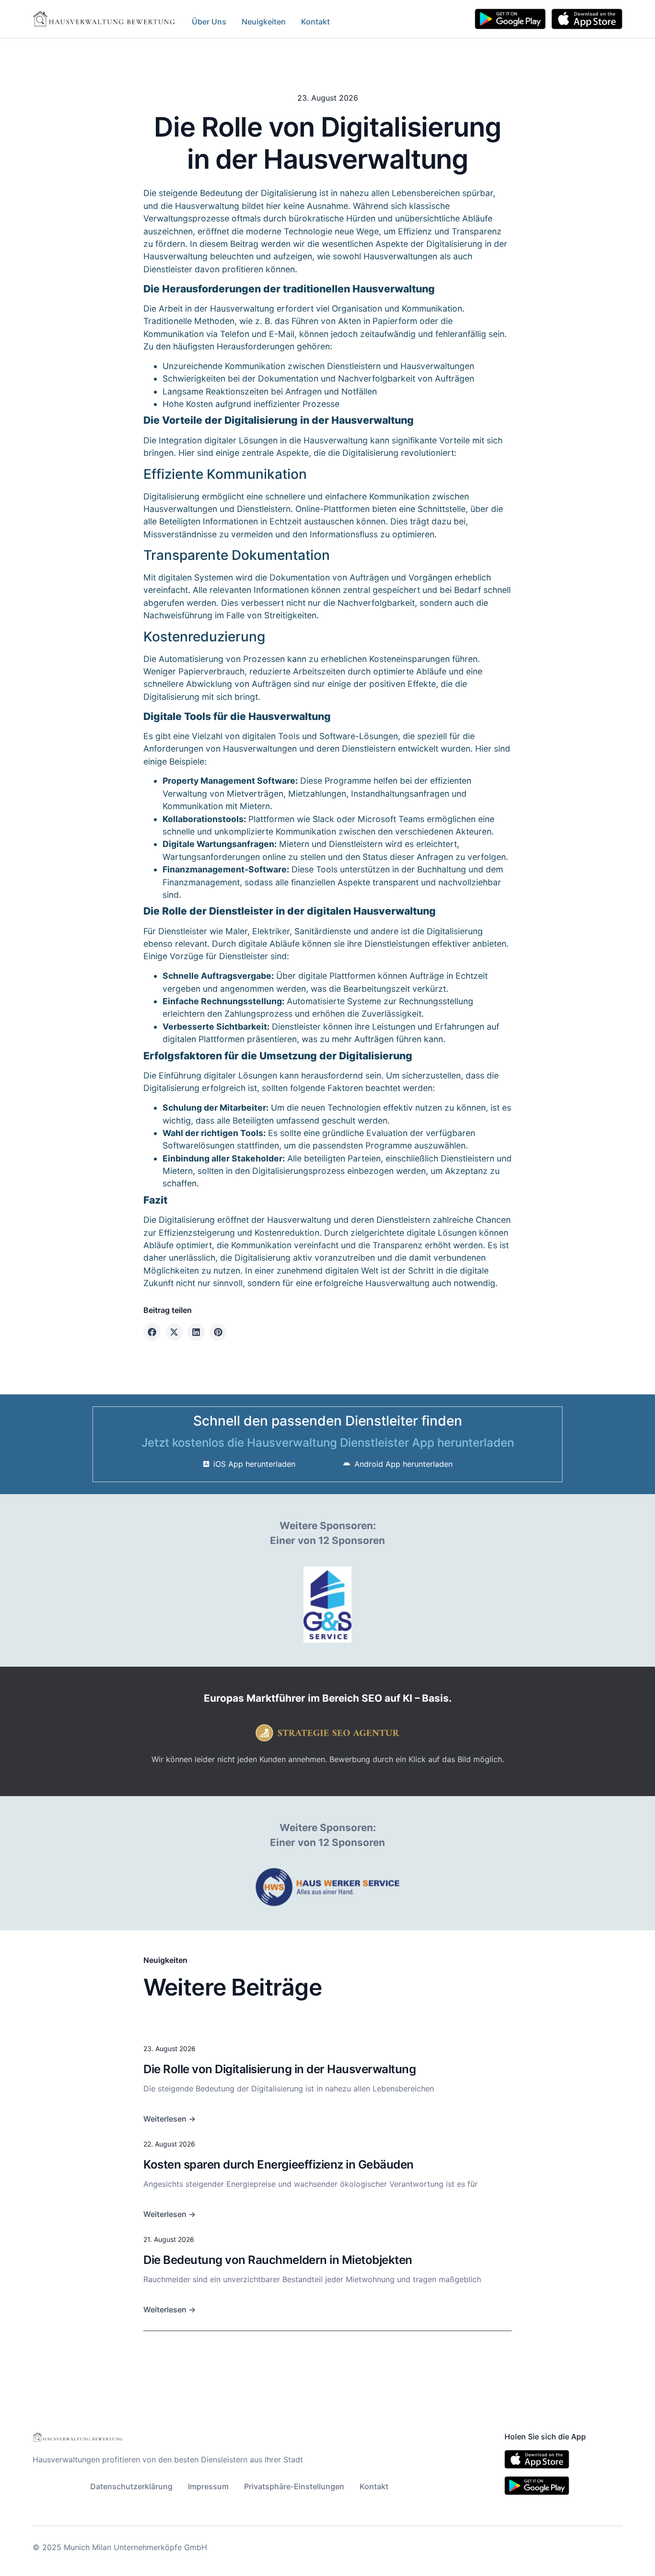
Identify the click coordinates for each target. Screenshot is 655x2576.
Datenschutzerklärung (131, 2486)
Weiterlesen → (170, 2119)
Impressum (208, 2486)
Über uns (209, 22)
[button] (152, 1332)
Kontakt (316, 22)
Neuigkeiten (264, 22)
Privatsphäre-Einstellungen (294, 2486)
